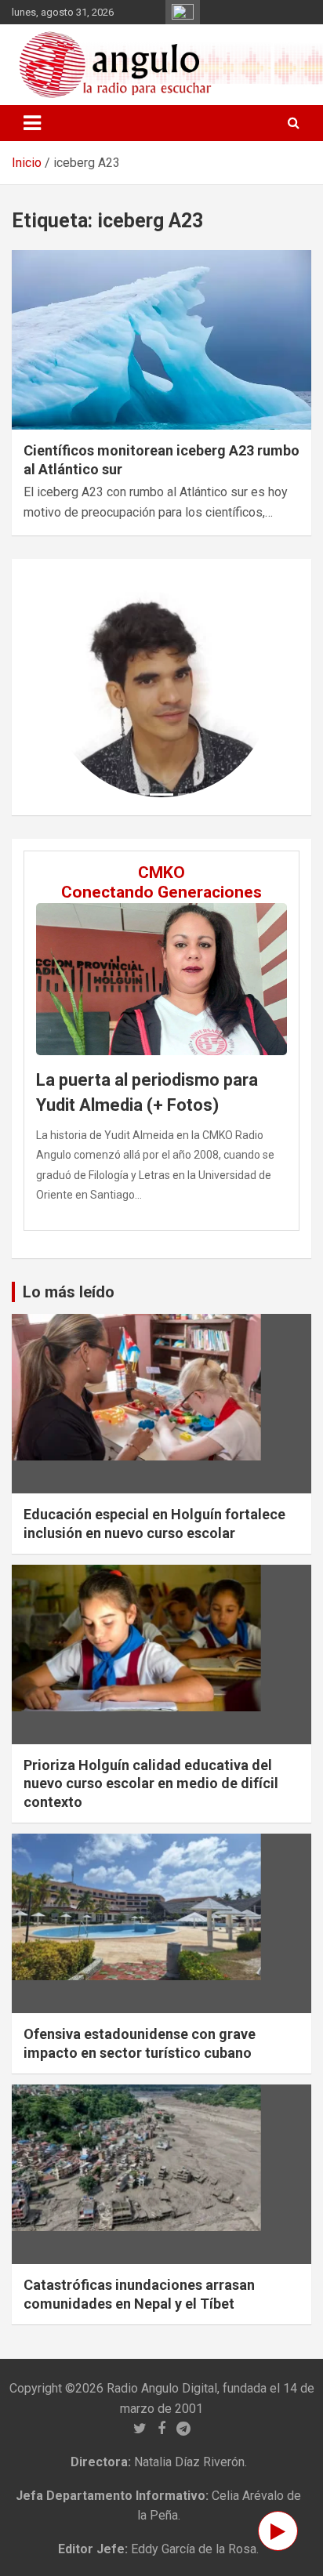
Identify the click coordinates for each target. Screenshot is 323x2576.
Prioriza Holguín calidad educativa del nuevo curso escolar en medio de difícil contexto (151, 1783)
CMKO (161, 873)
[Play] (278, 2531)
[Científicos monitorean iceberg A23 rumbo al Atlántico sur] (161, 340)
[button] (67, 687)
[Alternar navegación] (32, 123)
